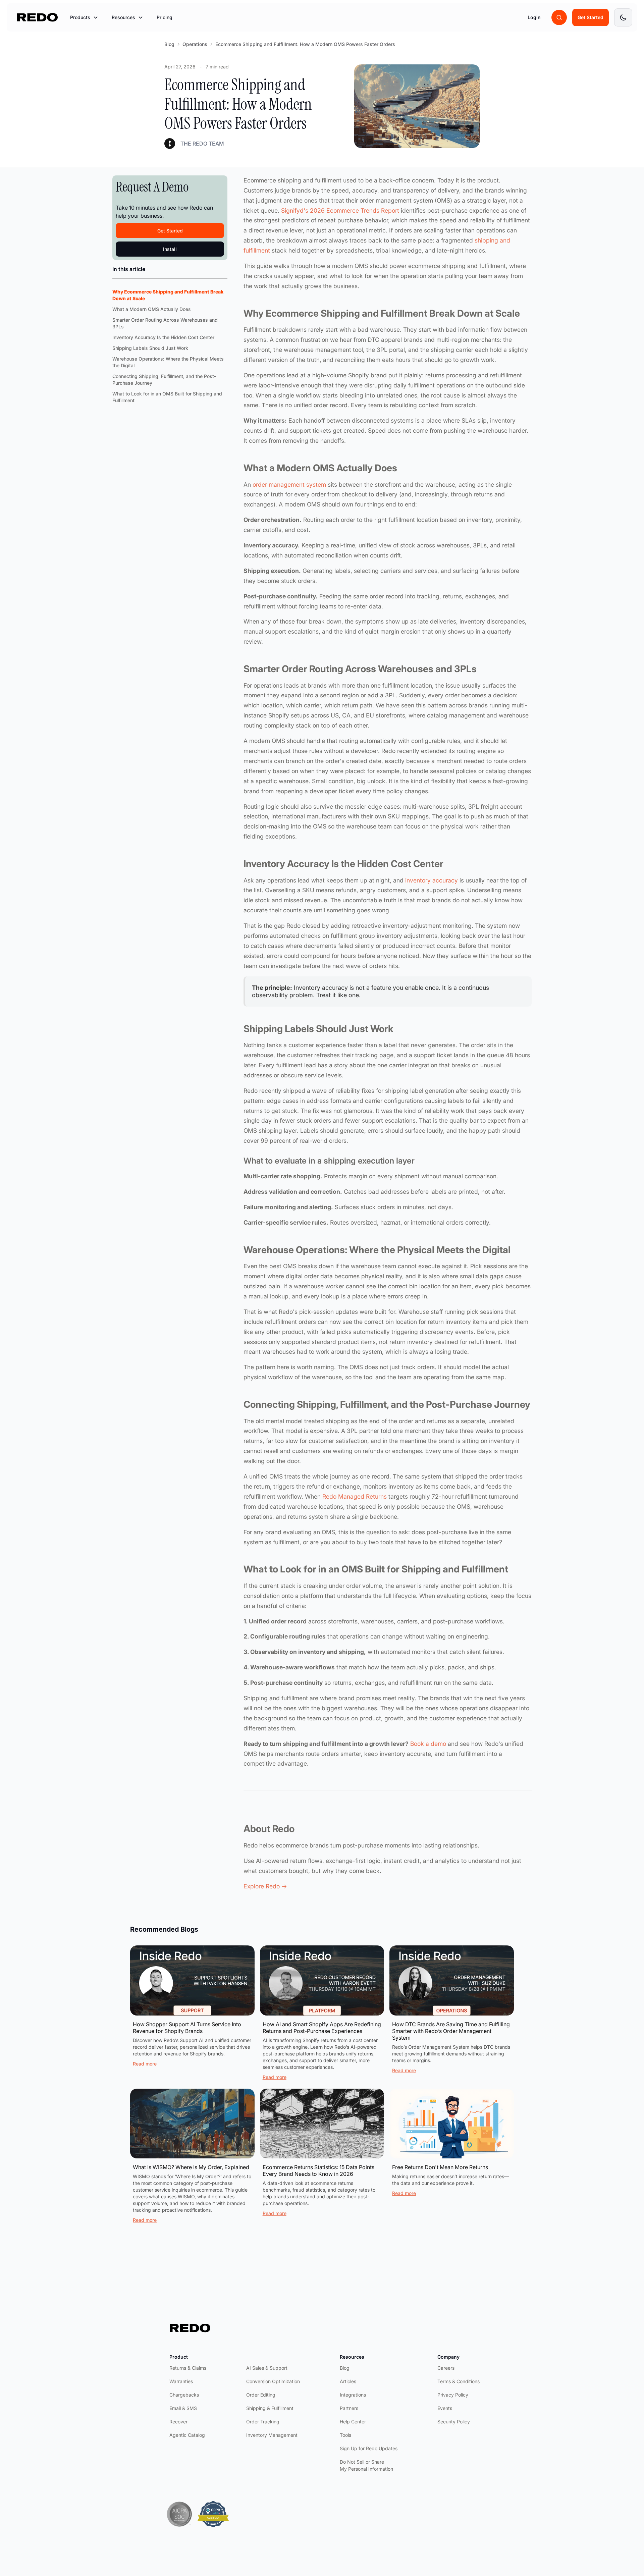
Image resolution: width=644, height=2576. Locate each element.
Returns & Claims (188, 2368)
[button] (84, 17)
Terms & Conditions (459, 2381)
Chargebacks (184, 2395)
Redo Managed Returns (355, 1496)
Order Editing (261, 2395)
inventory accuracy (432, 880)
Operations (195, 44)
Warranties (181, 2381)
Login (534, 17)
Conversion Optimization (273, 2381)
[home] (38, 17)
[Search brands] (559, 17)
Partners (349, 2408)
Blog (169, 44)
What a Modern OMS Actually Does (152, 309)
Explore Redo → (265, 1886)
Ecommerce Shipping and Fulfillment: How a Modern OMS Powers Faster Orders (305, 44)
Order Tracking (263, 2422)
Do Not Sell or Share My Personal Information (366, 2465)
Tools (345, 2435)
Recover (178, 2422)
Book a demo (428, 1744)
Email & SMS (183, 2408)
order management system (289, 485)
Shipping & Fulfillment (270, 2408)
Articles (348, 2381)
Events (445, 2408)
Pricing (165, 17)
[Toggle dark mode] (623, 17)
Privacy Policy (453, 2395)
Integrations (353, 2395)
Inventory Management (272, 2435)
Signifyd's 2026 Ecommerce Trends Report (340, 210)
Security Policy (454, 2422)
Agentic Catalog (187, 2435)
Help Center (353, 2422)
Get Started (591, 17)
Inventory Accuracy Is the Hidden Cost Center (163, 337)
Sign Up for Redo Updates (369, 2448)
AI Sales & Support (267, 2368)
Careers (446, 2368)
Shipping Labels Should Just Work (150, 348)
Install (170, 249)
